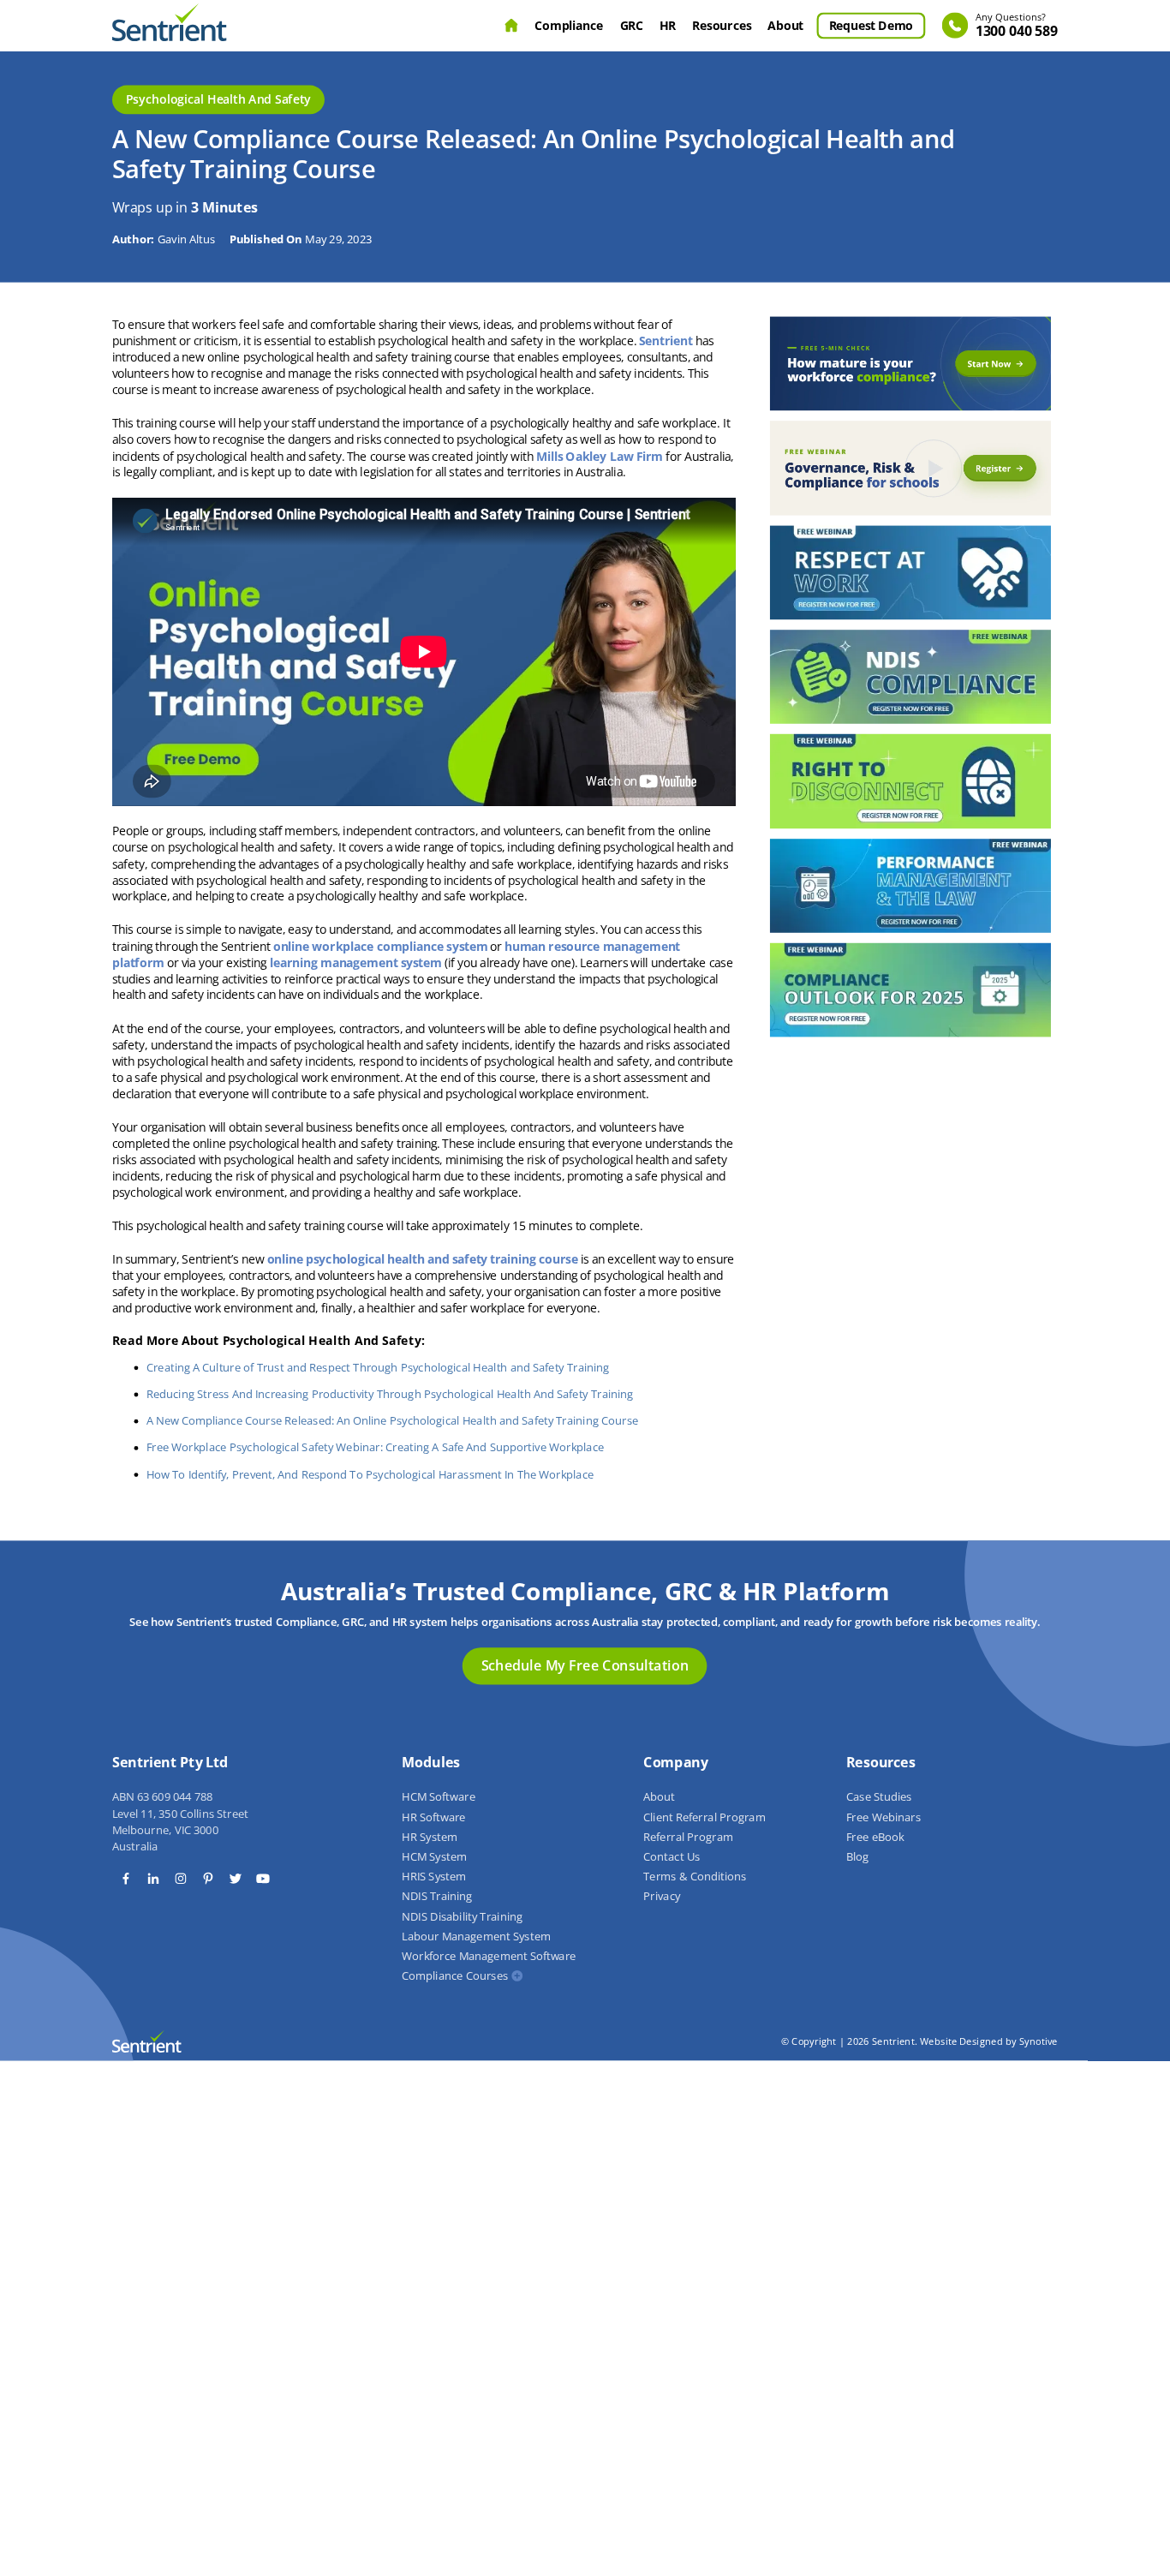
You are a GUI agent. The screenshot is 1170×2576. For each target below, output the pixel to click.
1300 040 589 (1017, 26)
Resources (722, 25)
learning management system (356, 962)
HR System (430, 1837)
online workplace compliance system (380, 946)
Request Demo (871, 25)
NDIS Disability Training (462, 1916)
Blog (857, 1857)
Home (511, 26)
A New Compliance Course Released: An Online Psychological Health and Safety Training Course (392, 1420)
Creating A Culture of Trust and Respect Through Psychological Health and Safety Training (378, 1367)
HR (668, 25)
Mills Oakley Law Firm (600, 456)
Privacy (662, 1897)
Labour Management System (476, 1936)
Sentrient (666, 341)
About (786, 25)
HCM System (434, 1857)
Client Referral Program (704, 1817)
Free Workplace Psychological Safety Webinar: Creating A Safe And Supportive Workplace (375, 1448)
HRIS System (434, 1877)
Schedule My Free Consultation (585, 1665)
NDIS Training (437, 1897)
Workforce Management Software (489, 1957)
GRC (632, 25)
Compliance (570, 25)
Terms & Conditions (695, 1877)
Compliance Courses (455, 1976)
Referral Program (688, 1837)
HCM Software (439, 1797)
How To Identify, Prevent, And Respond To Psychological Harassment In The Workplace (370, 1474)
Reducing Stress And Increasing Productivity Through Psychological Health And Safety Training (390, 1394)
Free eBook (875, 1837)
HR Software (433, 1817)
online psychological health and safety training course (423, 1259)
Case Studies (879, 1797)
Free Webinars (883, 1817)
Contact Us (672, 1857)
